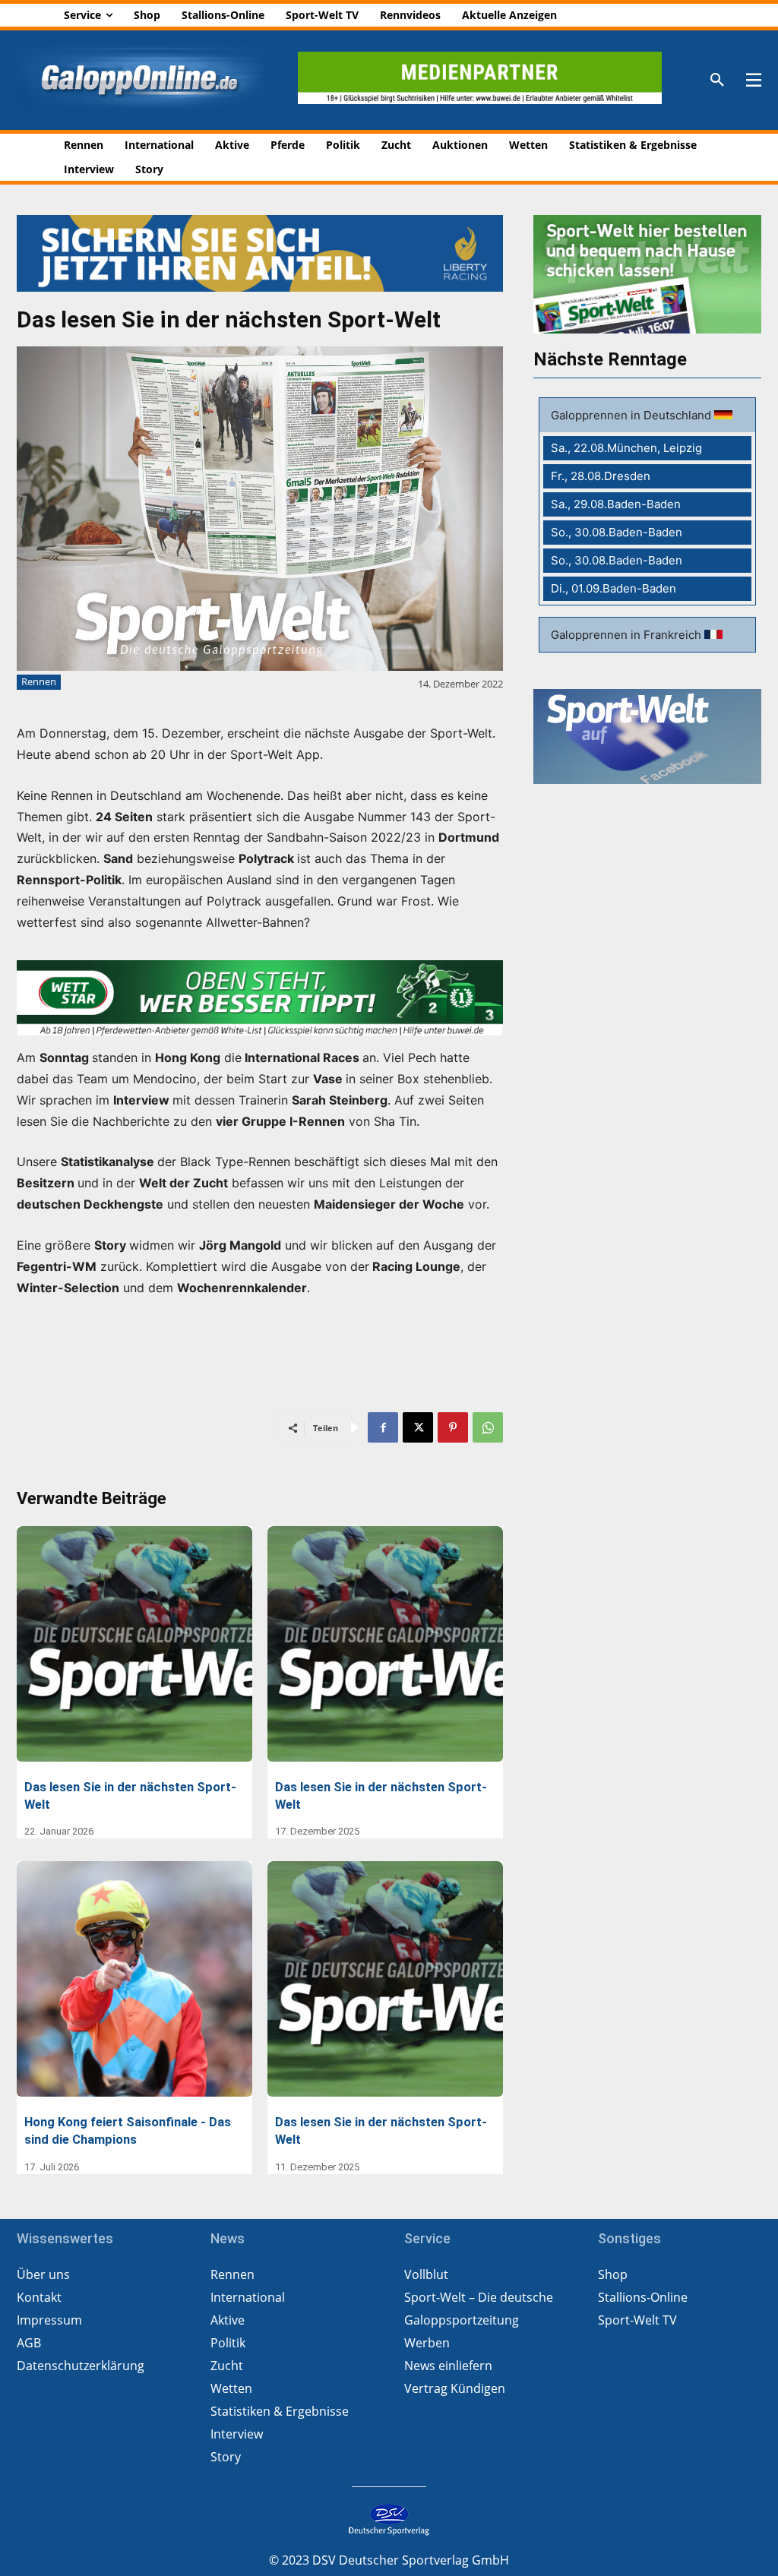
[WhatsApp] (488, 1427)
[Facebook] (383, 1427)
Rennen (39, 681)
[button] (717, 81)
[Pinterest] (453, 1427)
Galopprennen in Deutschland (633, 415)
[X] (418, 1427)
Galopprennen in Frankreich (628, 635)
